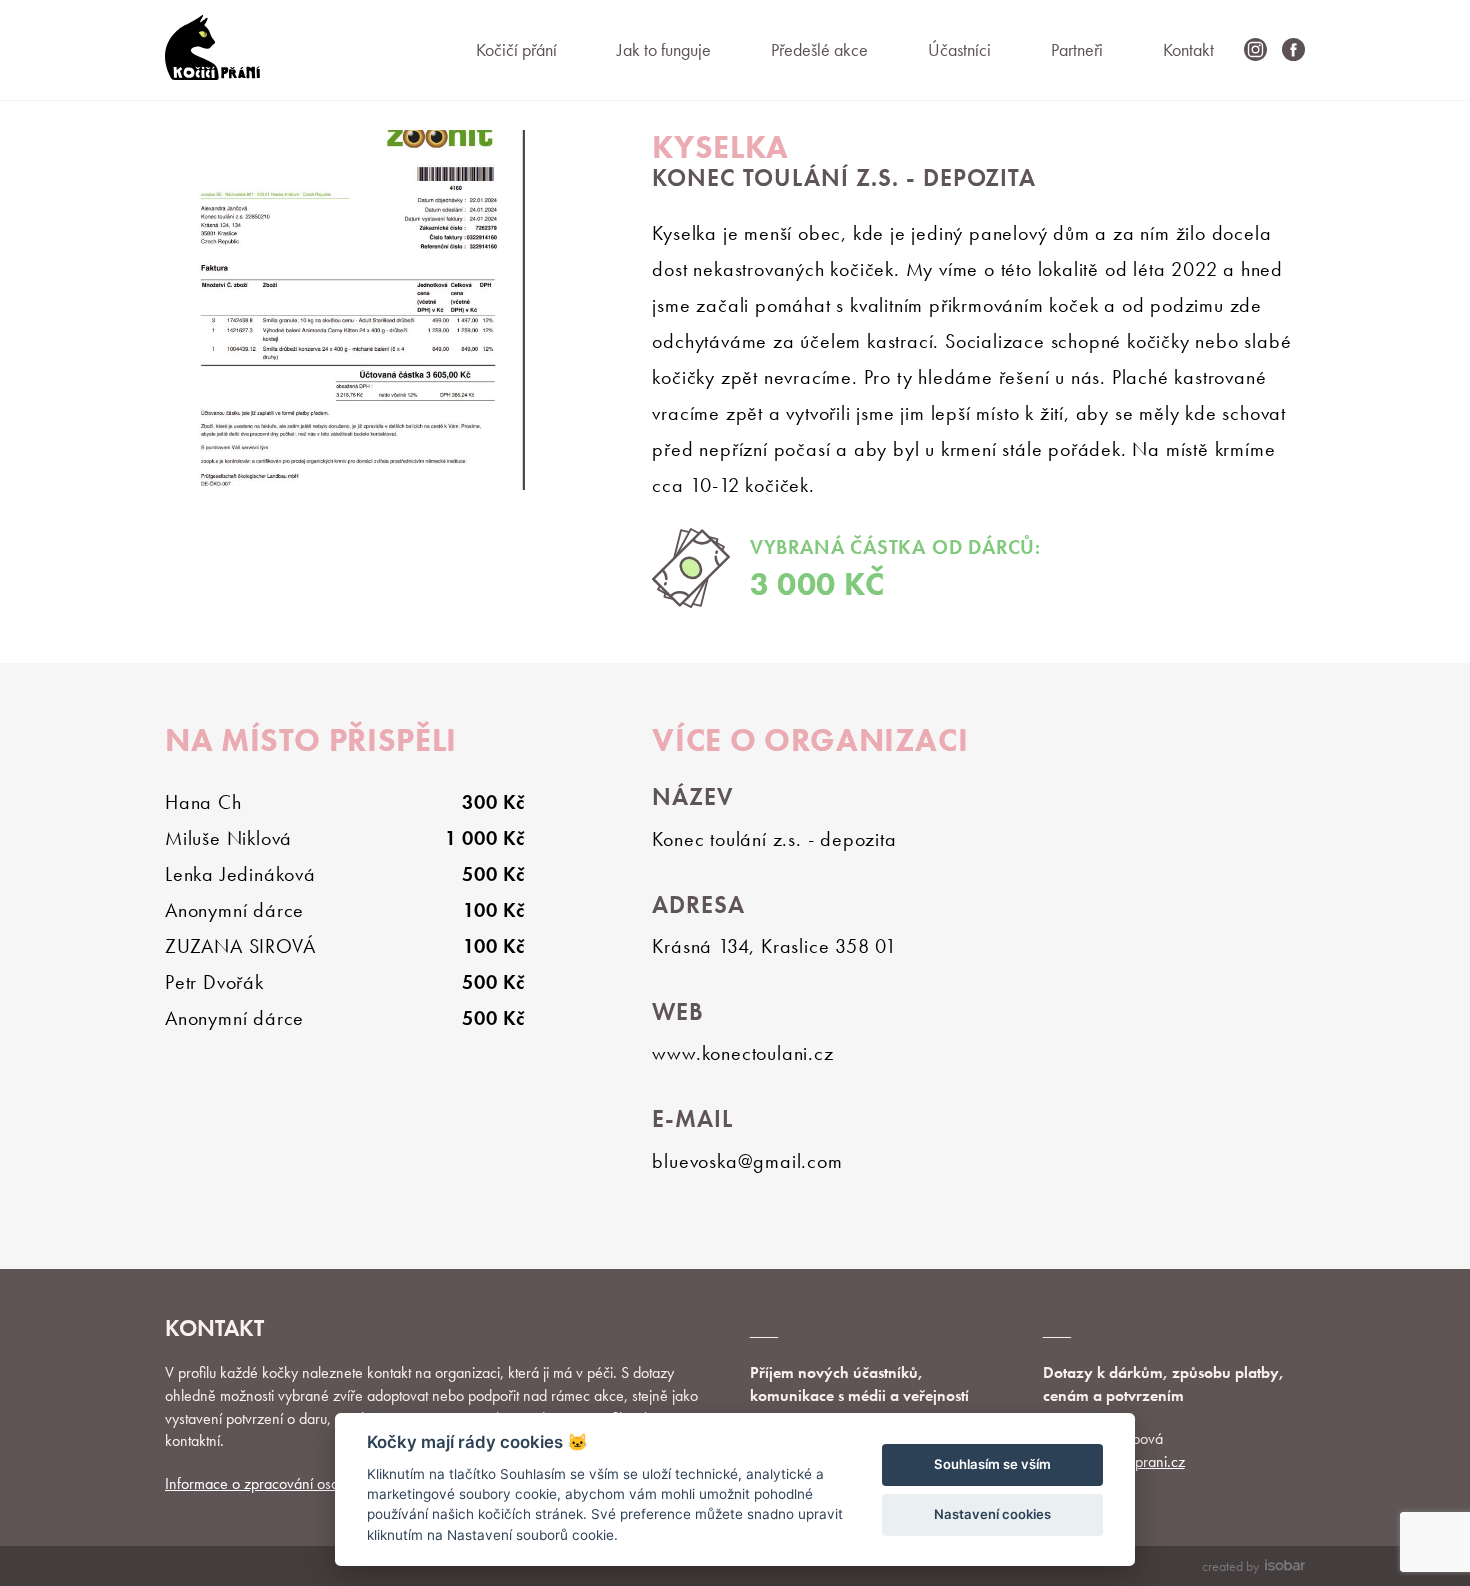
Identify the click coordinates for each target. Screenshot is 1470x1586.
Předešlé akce (819, 49)
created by (1230, 1566)
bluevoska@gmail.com (747, 1161)
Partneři (1077, 49)
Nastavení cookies (992, 1514)
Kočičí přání (516, 49)
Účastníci (959, 49)
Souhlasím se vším (992, 1464)
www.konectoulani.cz (742, 1053)
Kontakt (1188, 49)
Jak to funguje (664, 49)
